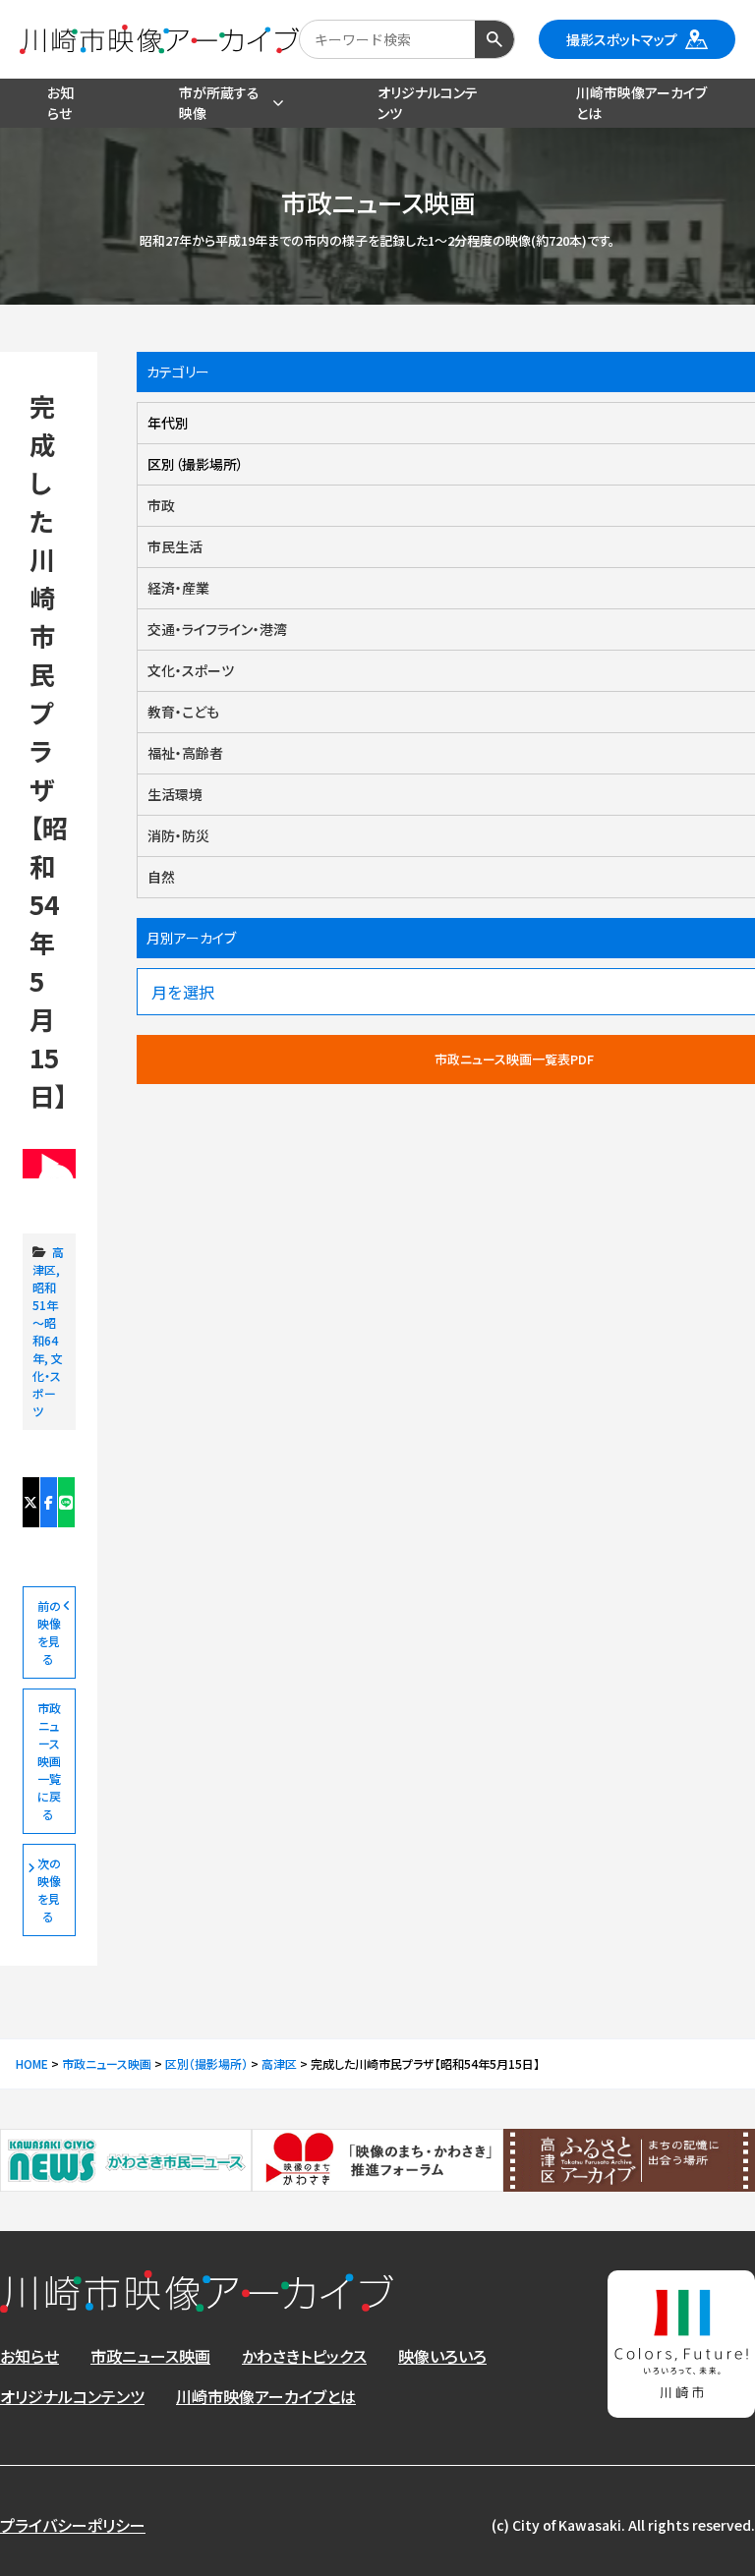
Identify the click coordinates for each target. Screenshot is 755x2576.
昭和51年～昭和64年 (45, 1322)
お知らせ (29, 2356)
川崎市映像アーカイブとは (266, 2396)
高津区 (48, 1260)
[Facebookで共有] (49, 1502)
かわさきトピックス (304, 2356)
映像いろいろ (442, 2356)
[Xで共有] (31, 1502)
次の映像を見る (49, 1889)
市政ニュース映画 (150, 2356)
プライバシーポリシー (73, 2525)
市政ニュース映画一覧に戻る (49, 1761)
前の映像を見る (49, 1632)
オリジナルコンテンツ (72, 2396)
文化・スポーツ (48, 1384)
